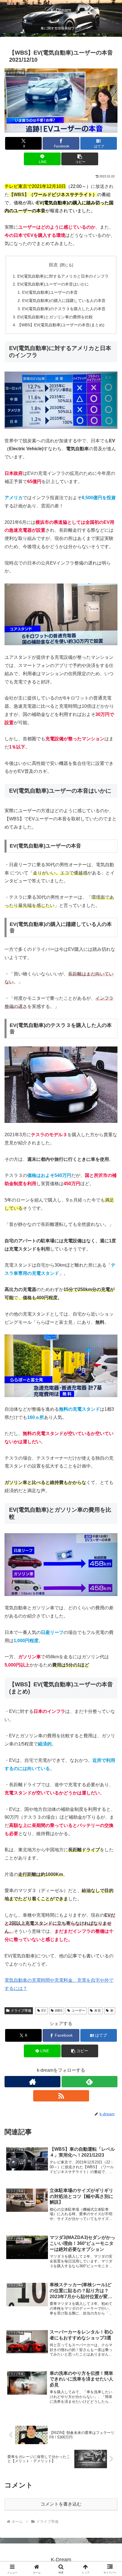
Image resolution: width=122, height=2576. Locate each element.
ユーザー (78, 2011)
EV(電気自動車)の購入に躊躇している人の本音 (64, 301)
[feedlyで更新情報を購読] (90, 2082)
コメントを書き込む (61, 2504)
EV (44, 2011)
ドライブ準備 (21, 2011)
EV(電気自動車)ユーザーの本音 (50, 292)
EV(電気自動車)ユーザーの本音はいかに (53, 284)
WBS (59, 2011)
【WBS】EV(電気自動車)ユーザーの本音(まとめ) (61, 325)
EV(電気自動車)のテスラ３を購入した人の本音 (64, 309)
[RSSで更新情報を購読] (61, 2096)
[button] (80, 159)
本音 (98, 2011)
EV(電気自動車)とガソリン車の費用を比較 (55, 317)
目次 (53, 265)
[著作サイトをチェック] (32, 2082)
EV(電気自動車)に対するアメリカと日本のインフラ (63, 276)
